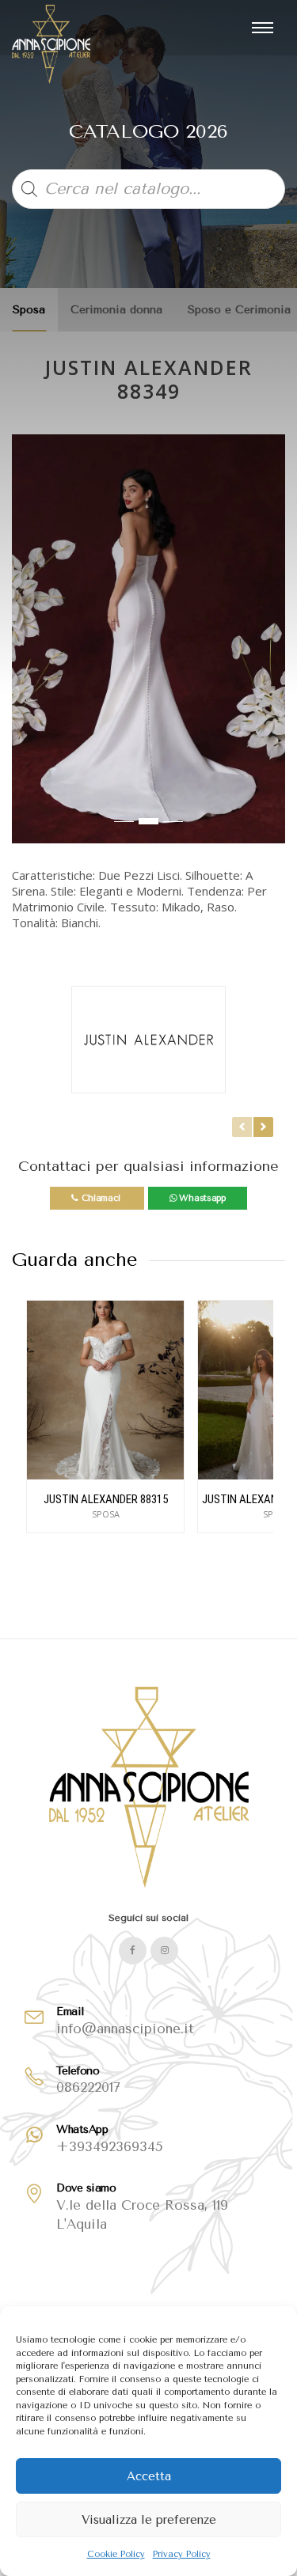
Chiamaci (101, 1198)
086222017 (88, 2087)
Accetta (149, 2476)
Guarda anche (74, 1260)
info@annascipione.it (125, 2029)
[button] (25, 646)
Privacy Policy (182, 2554)
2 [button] (148, 821)
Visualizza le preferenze (149, 2520)
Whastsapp (201, 1198)
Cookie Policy (116, 2554)
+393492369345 (110, 2146)
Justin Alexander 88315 (106, 1499)
